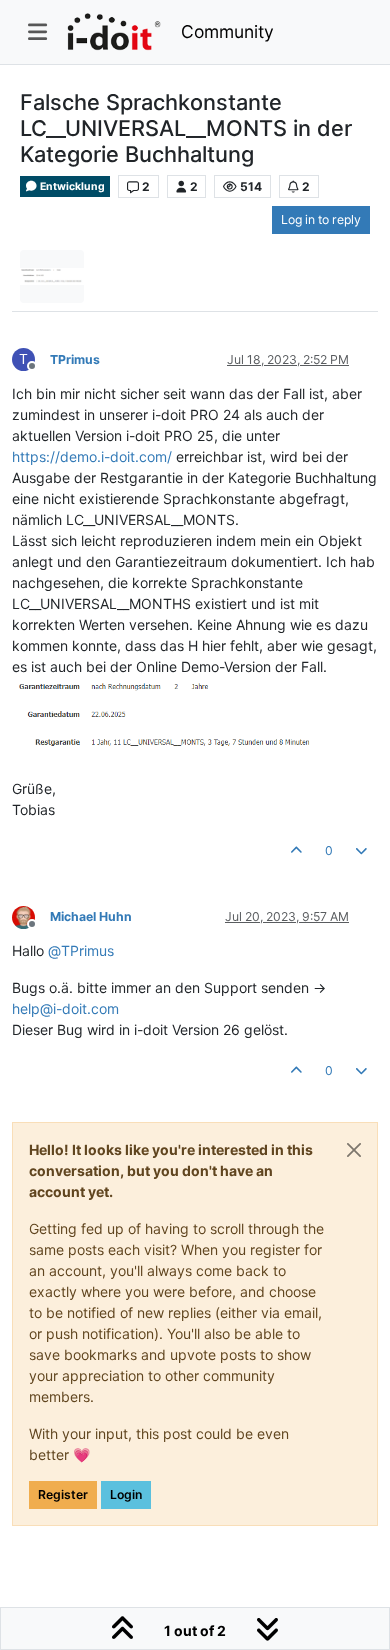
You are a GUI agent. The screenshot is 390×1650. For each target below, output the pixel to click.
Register (63, 1494)
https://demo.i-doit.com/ (92, 456)
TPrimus (75, 359)
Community (227, 31)
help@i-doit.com (65, 1008)
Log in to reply (321, 219)
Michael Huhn (91, 916)
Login (126, 1494)
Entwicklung (71, 186)
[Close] (354, 1150)
